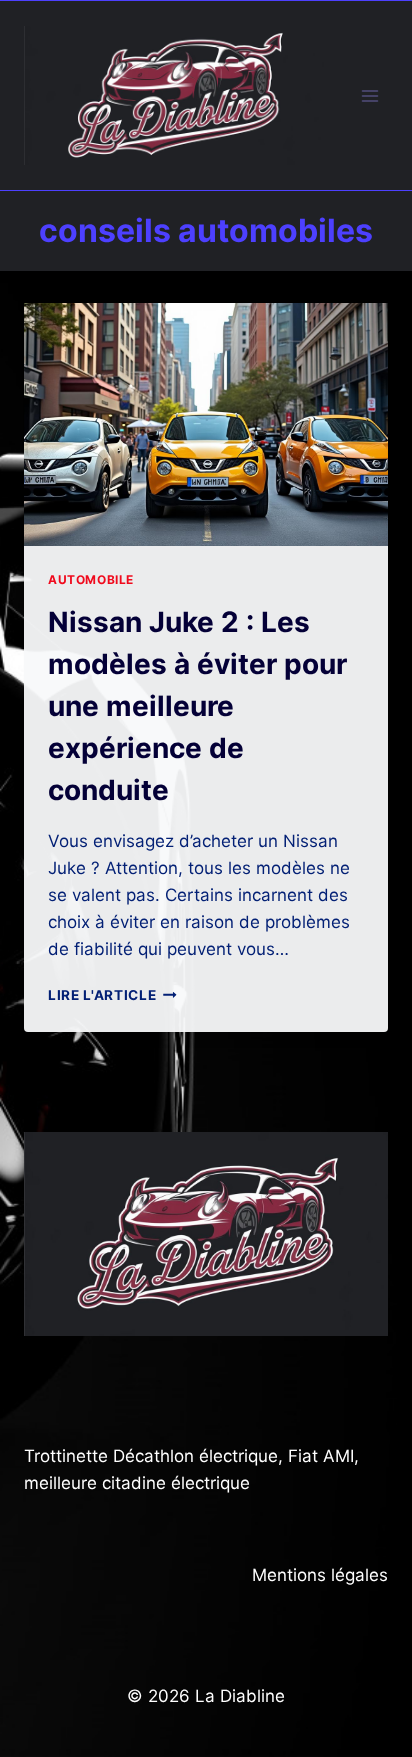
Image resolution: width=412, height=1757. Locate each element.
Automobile (91, 579)
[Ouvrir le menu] (369, 95)
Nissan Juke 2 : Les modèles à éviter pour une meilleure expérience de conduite (197, 706)
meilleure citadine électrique (137, 1483)
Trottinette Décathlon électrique (151, 1456)
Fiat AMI (321, 1456)
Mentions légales (320, 1575)
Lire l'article (112, 995)
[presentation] (206, 424)
